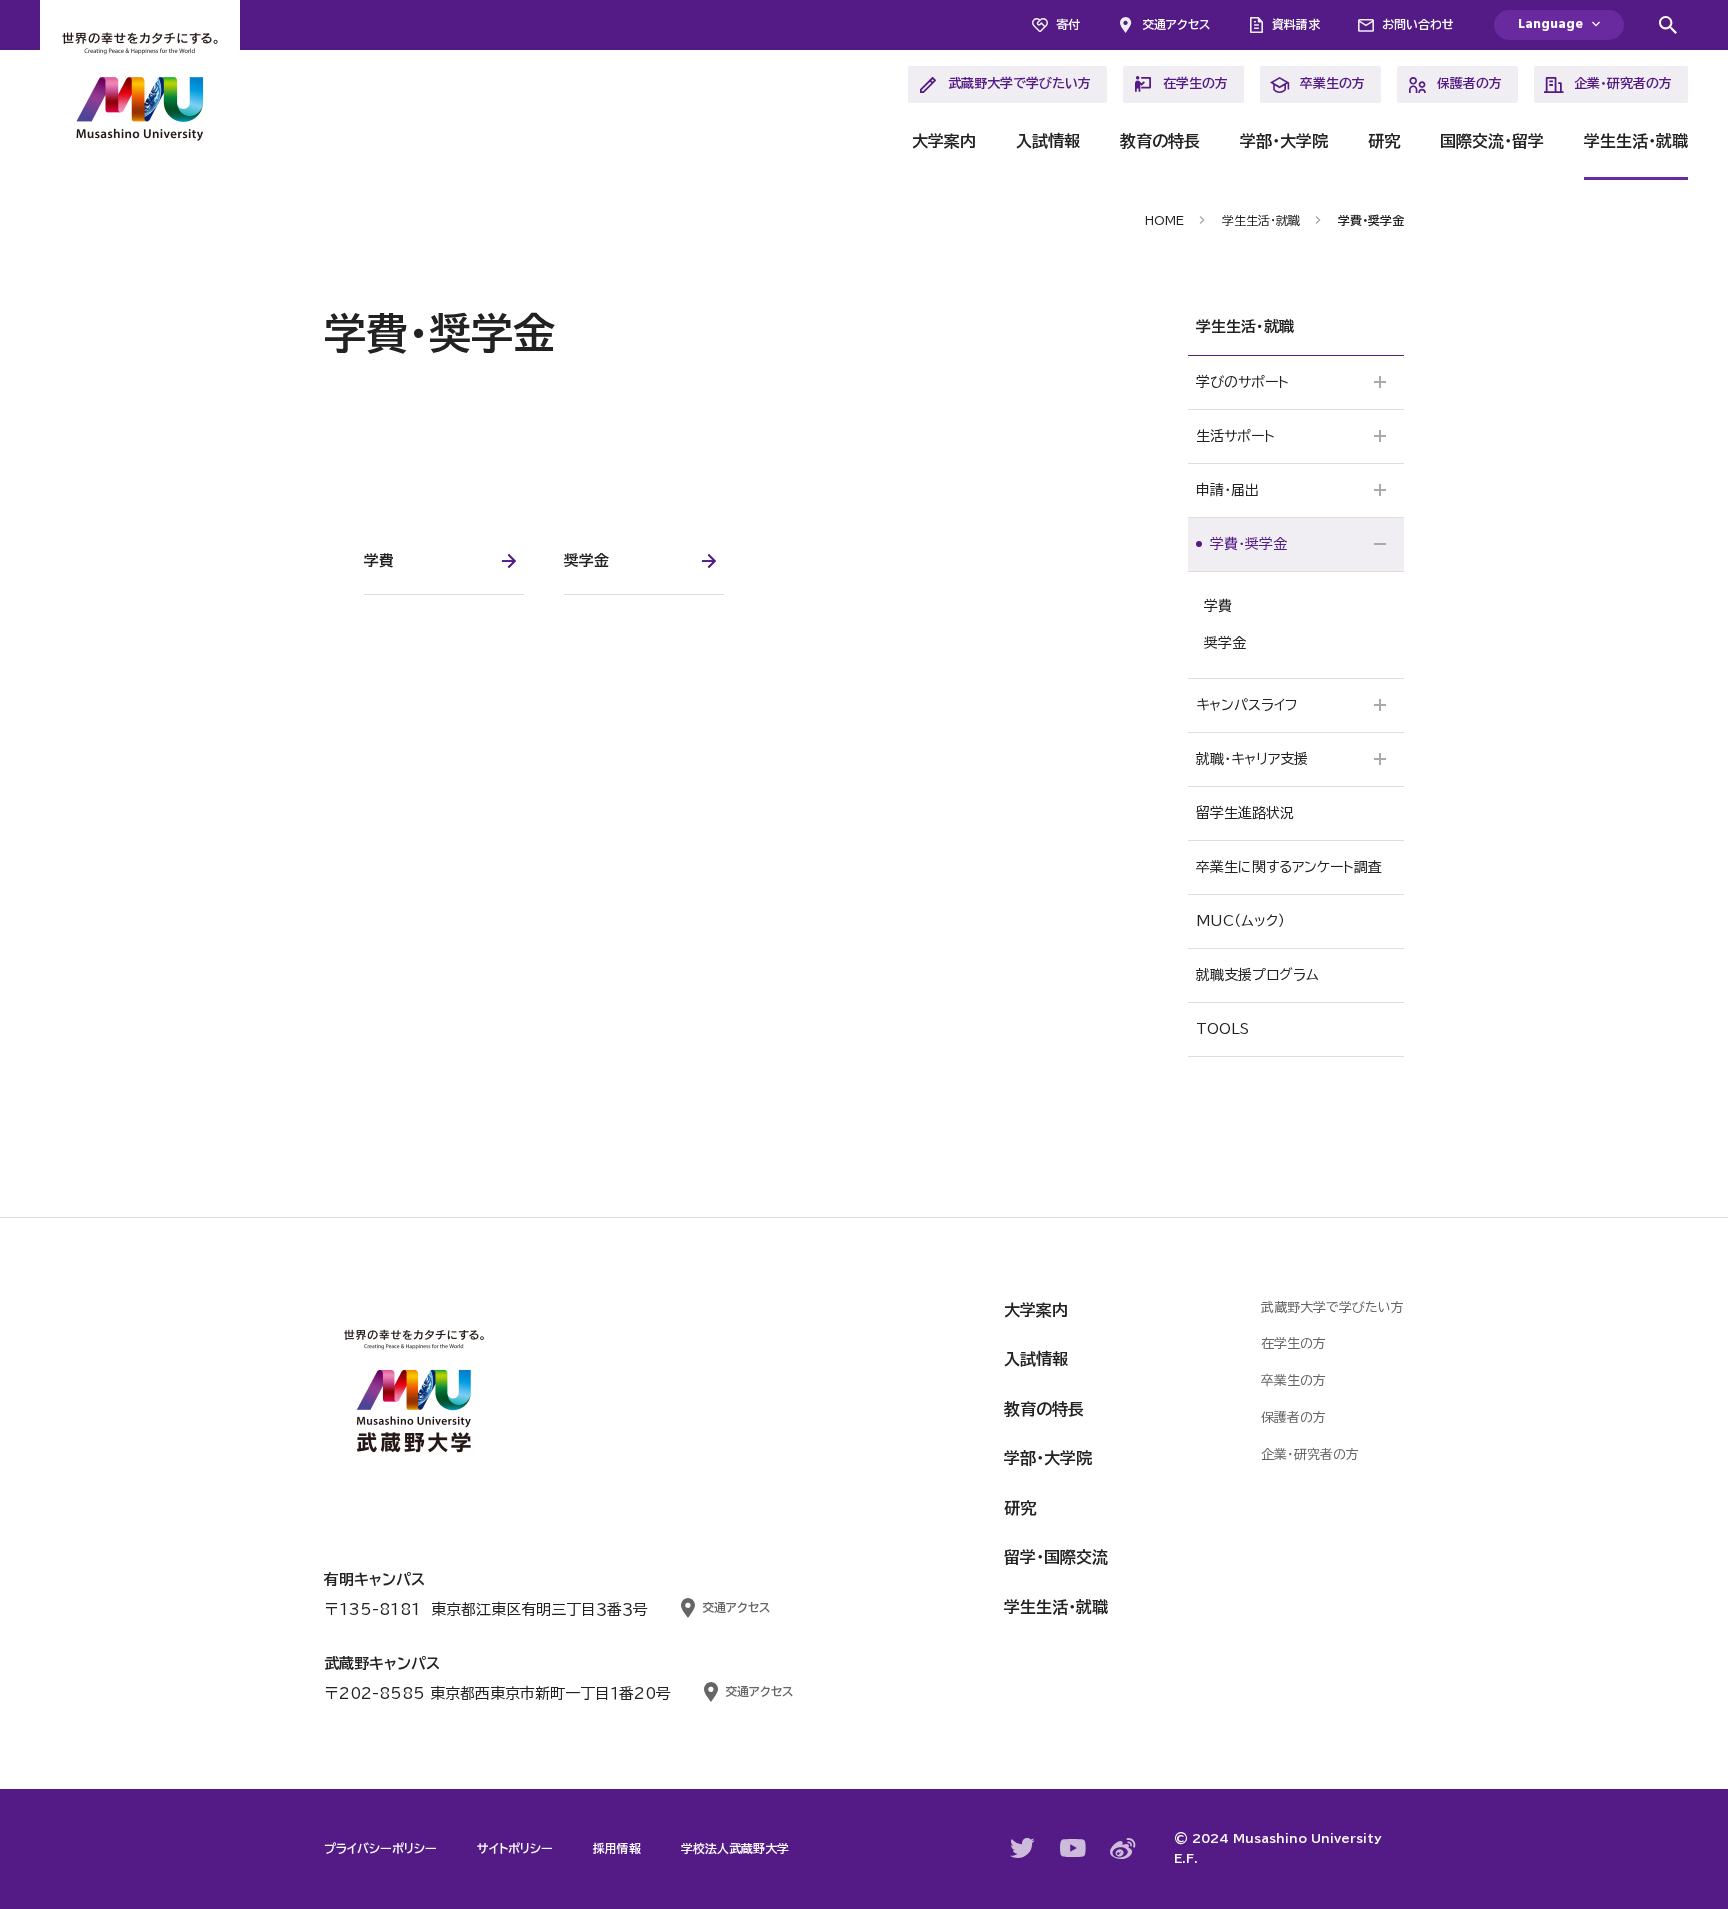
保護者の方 (1469, 83)
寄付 (1068, 24)
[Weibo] (1123, 1848)
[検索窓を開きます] (1668, 25)
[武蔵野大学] (140, 90)
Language (1550, 24)
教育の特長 (1160, 141)
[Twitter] (1023, 1848)
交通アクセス (1176, 24)
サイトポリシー (515, 1848)
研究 (1384, 141)
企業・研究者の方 (1623, 83)
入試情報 (1048, 141)
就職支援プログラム (1257, 975)
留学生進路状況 (1245, 813)
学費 (1218, 606)
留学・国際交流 (1056, 1557)
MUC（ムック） (1240, 921)
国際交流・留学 (1492, 141)
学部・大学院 (1284, 141)
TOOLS (1222, 1029)
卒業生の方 (1332, 83)
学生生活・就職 (1636, 141)
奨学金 (1225, 643)
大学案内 (944, 141)
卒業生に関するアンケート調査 (1289, 867)
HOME (1164, 220)
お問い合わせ (1418, 24)
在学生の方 (1195, 83)
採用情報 (617, 1848)
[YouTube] (1073, 1848)
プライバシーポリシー (380, 1848)
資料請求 (1296, 24)
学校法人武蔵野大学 (735, 1848)
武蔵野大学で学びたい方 (1019, 83)
